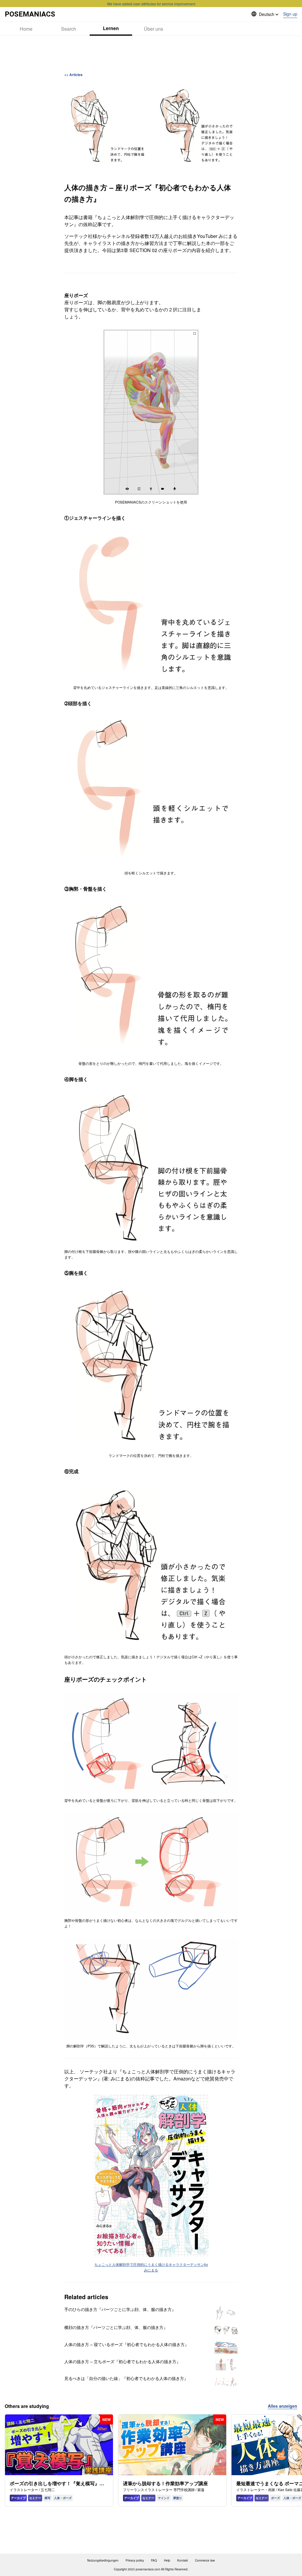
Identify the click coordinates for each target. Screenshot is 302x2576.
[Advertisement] (151, 54)
